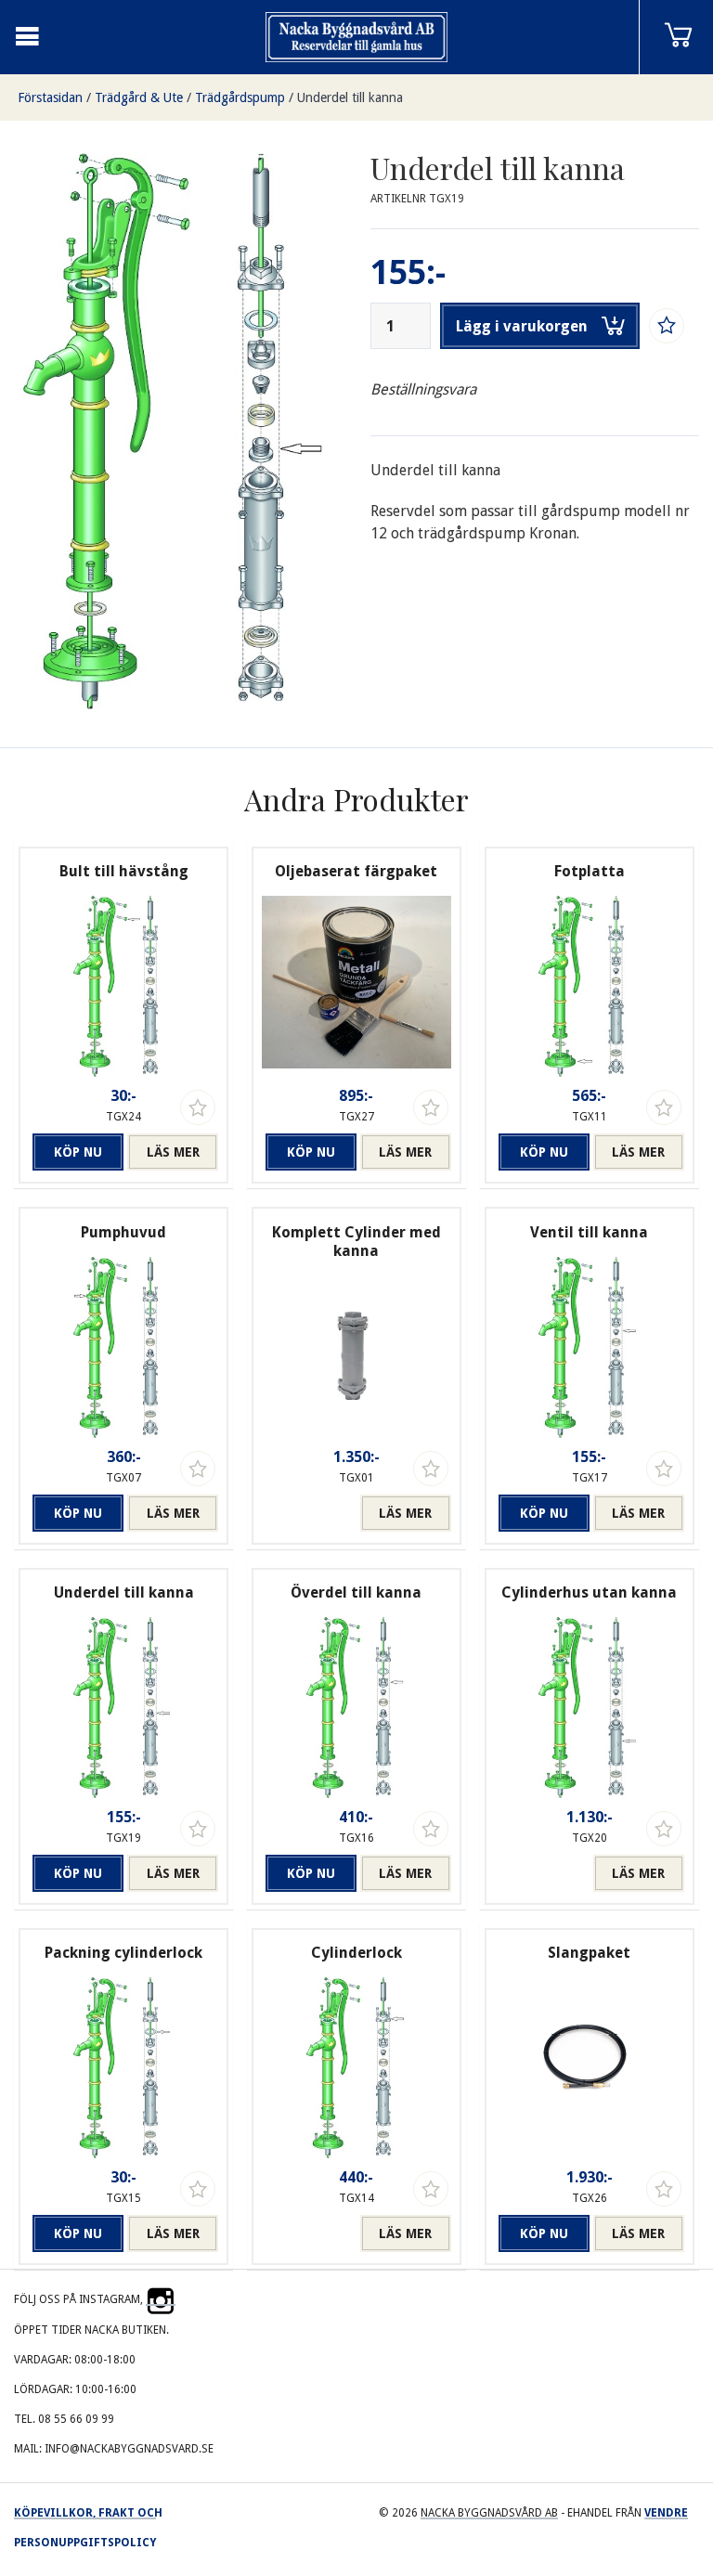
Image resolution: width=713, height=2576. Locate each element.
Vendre (666, 2513)
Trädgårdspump (240, 97)
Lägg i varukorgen (522, 326)
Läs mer (173, 1152)
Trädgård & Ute (139, 97)
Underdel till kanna (350, 97)
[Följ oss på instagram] (161, 2299)
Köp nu (78, 1152)
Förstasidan (50, 97)
